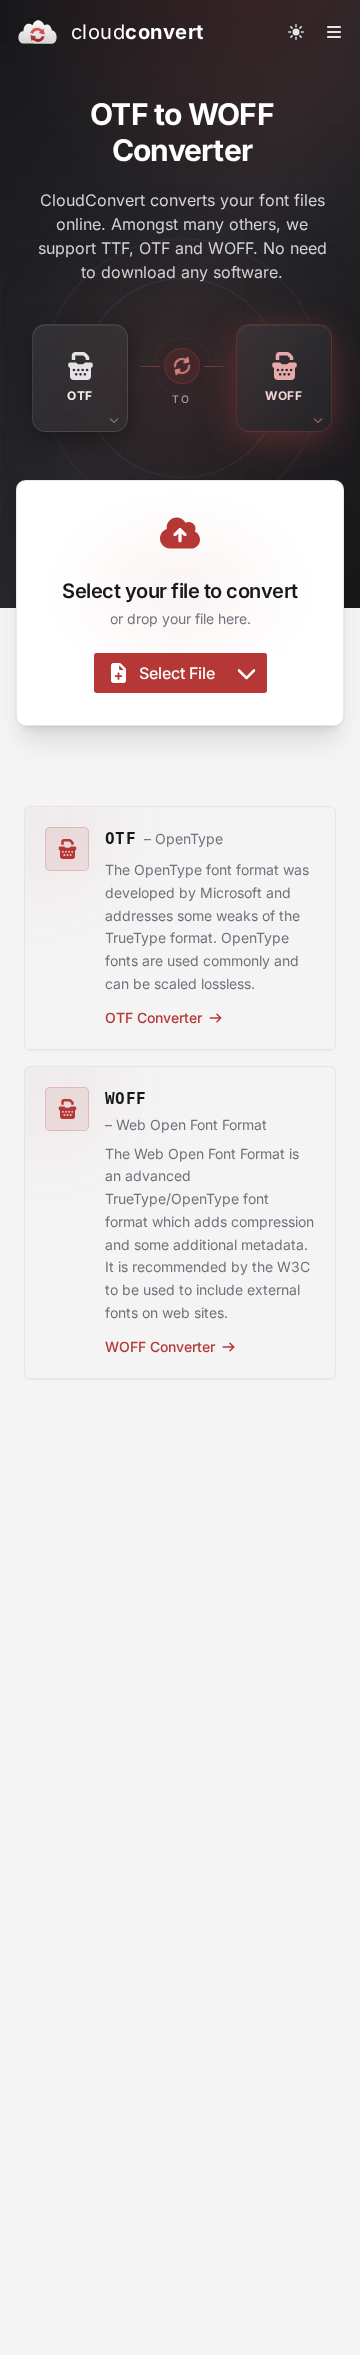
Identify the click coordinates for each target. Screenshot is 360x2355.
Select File (177, 673)
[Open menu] (334, 32)
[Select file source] (246, 673)
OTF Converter (153, 1017)
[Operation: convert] (182, 366)
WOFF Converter (160, 1346)
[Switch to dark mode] (296, 32)
